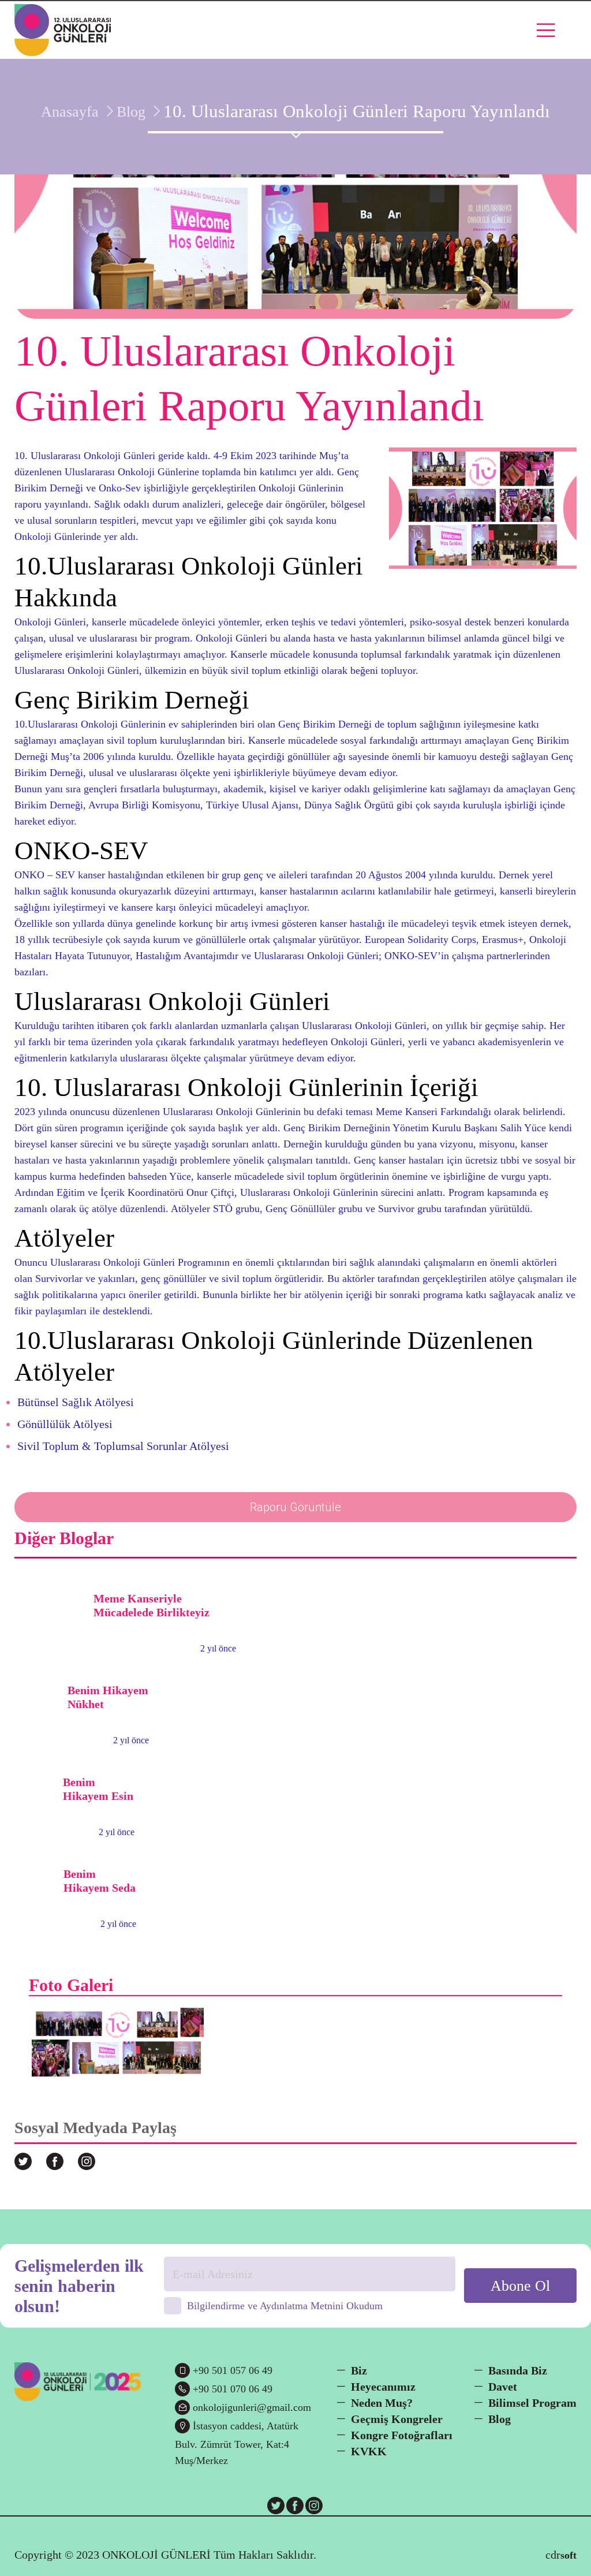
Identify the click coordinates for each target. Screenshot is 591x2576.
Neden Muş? (382, 2403)
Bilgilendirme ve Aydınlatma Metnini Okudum (285, 2306)
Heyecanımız (383, 2387)
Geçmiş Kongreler (397, 2419)
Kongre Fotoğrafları (402, 2435)
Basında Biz (518, 2370)
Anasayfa (70, 112)
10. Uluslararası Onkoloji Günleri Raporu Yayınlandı (357, 111)
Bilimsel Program (532, 2403)
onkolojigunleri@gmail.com (252, 2407)
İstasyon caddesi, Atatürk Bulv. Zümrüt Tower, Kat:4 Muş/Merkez (237, 2443)
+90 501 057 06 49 (233, 2370)
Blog (131, 112)
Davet (503, 2387)
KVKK (369, 2451)
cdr (561, 2555)
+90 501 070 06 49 (233, 2389)
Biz (359, 2370)
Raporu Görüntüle (295, 1507)
